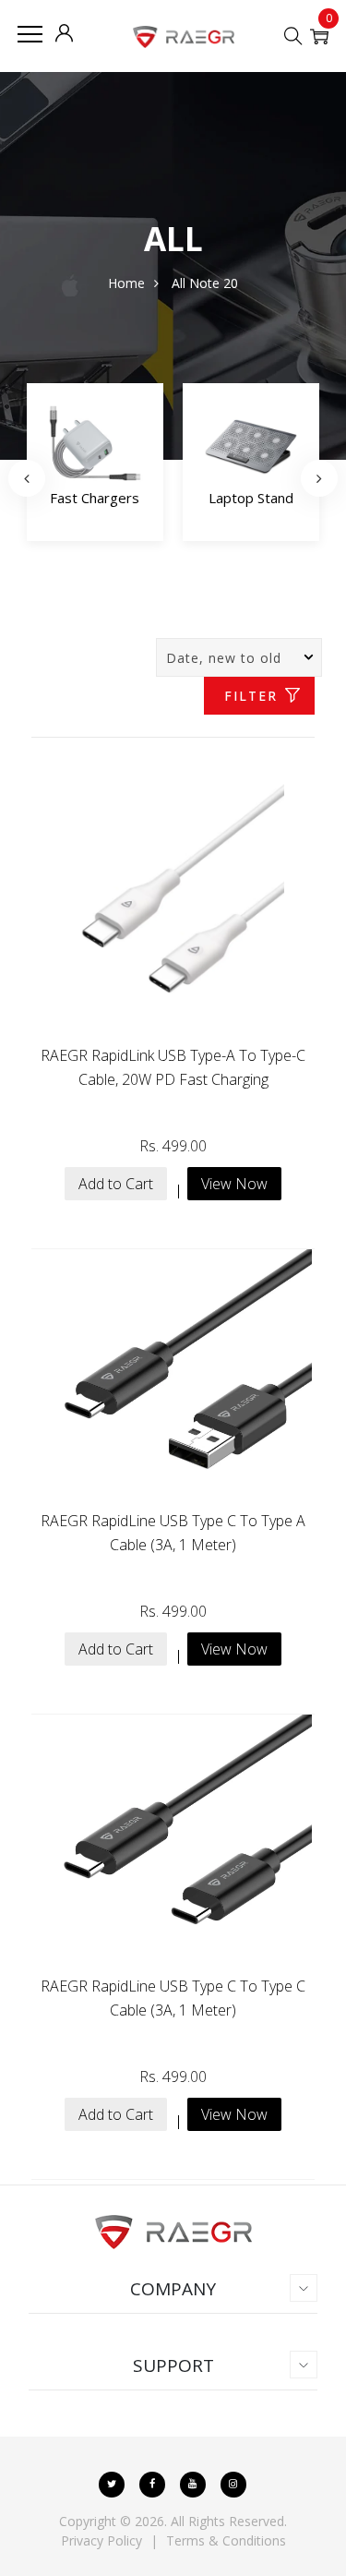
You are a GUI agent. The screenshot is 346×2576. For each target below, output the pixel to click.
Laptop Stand (102, 498)
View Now (234, 1184)
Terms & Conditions (226, 2540)
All (179, 283)
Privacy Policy (101, 2540)
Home (126, 283)
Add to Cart (116, 1184)
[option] (102, 467)
